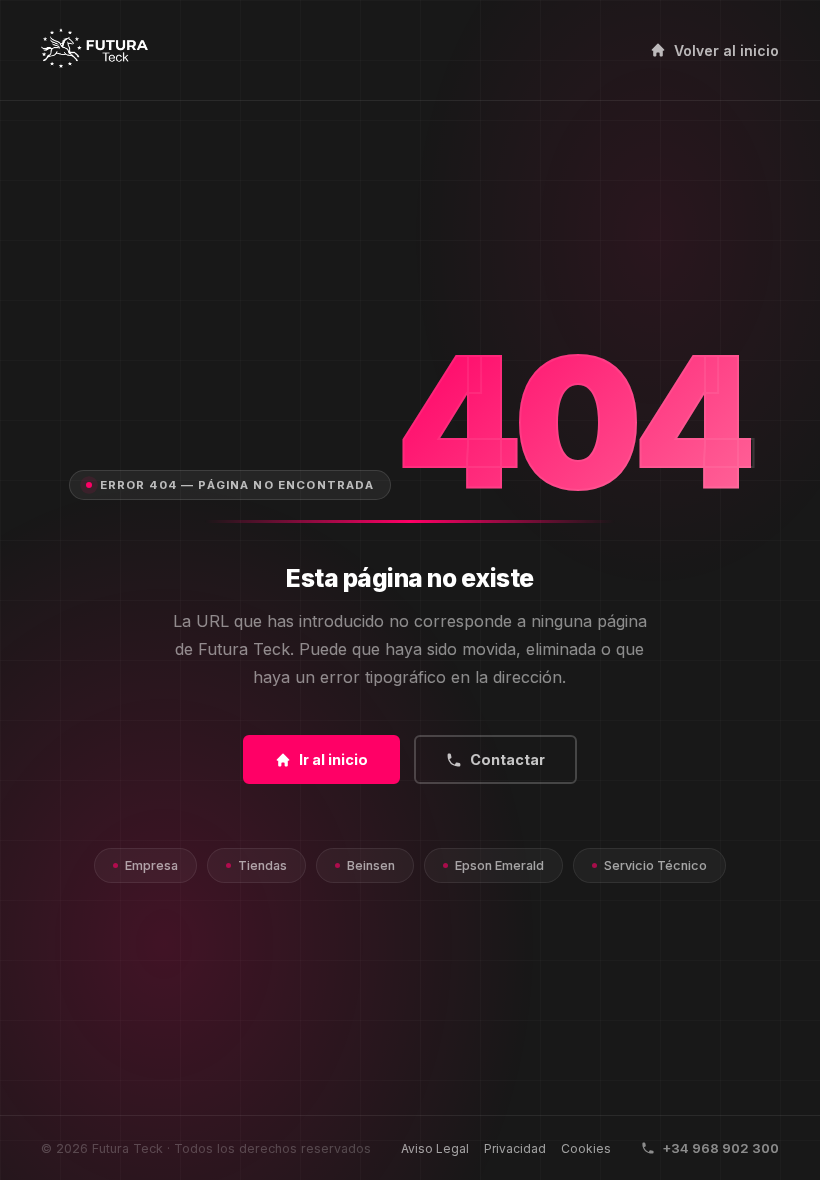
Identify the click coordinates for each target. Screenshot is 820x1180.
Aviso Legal (435, 1148)
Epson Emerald (499, 865)
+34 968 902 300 (720, 1148)
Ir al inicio (333, 759)
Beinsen (371, 865)
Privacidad (515, 1148)
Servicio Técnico (655, 865)
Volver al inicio (726, 50)
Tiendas (262, 865)
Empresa (151, 865)
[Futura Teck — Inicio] (94, 50)
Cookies (586, 1148)
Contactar (507, 759)
